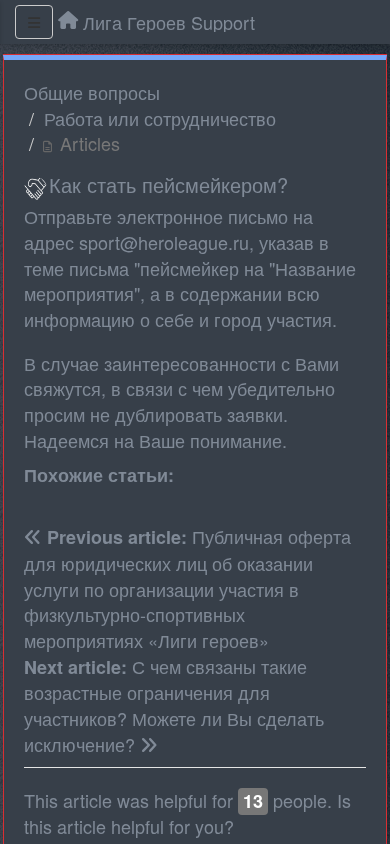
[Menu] (34, 22)
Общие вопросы (92, 92)
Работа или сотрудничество (160, 118)
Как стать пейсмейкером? (168, 184)
